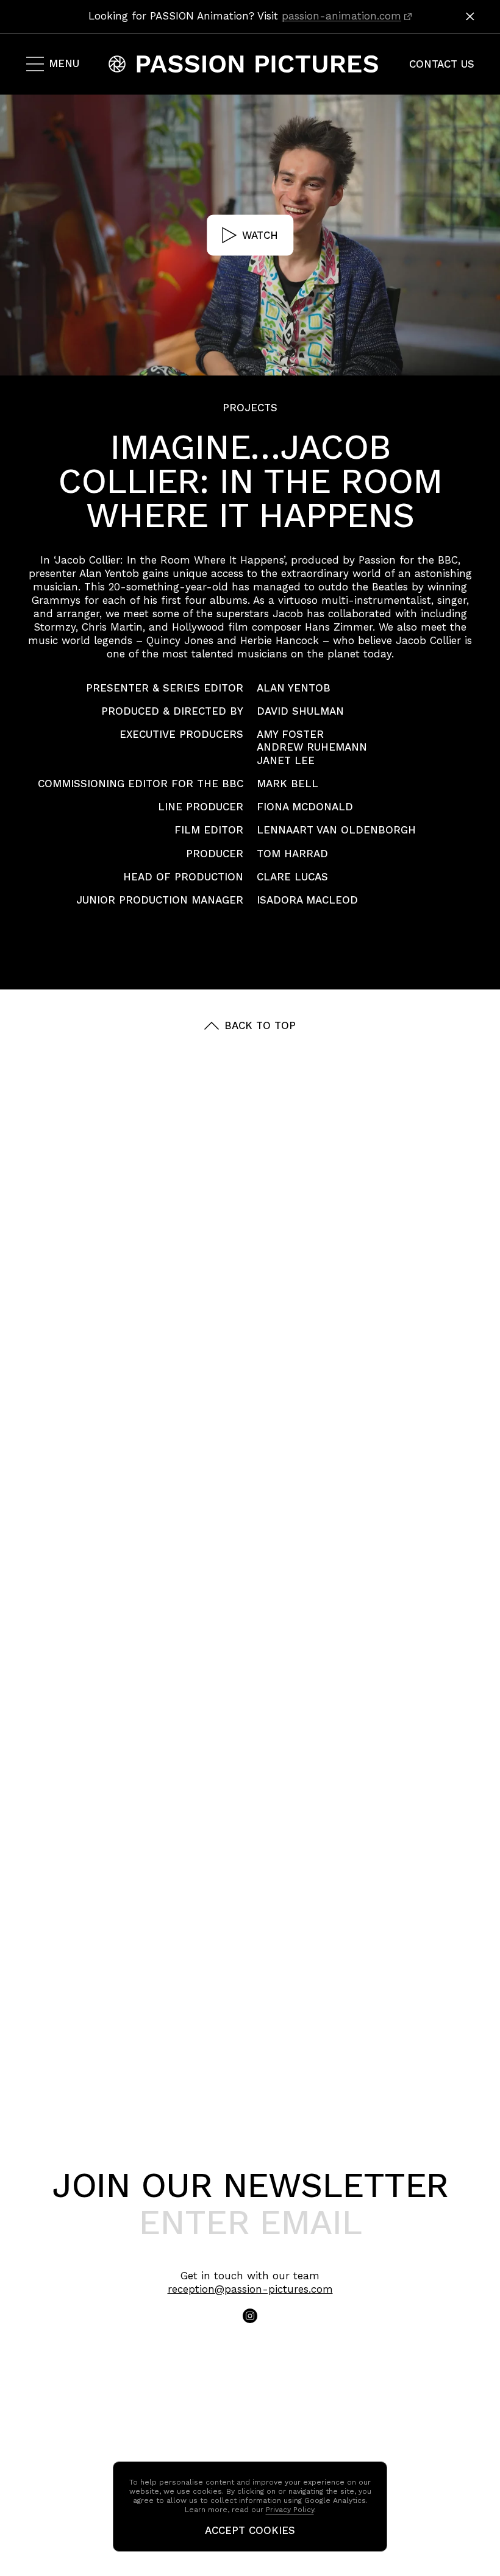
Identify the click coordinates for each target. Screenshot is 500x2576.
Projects (250, 408)
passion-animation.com (341, 16)
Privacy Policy (290, 2510)
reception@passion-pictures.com (250, 2289)
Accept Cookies (250, 2531)
